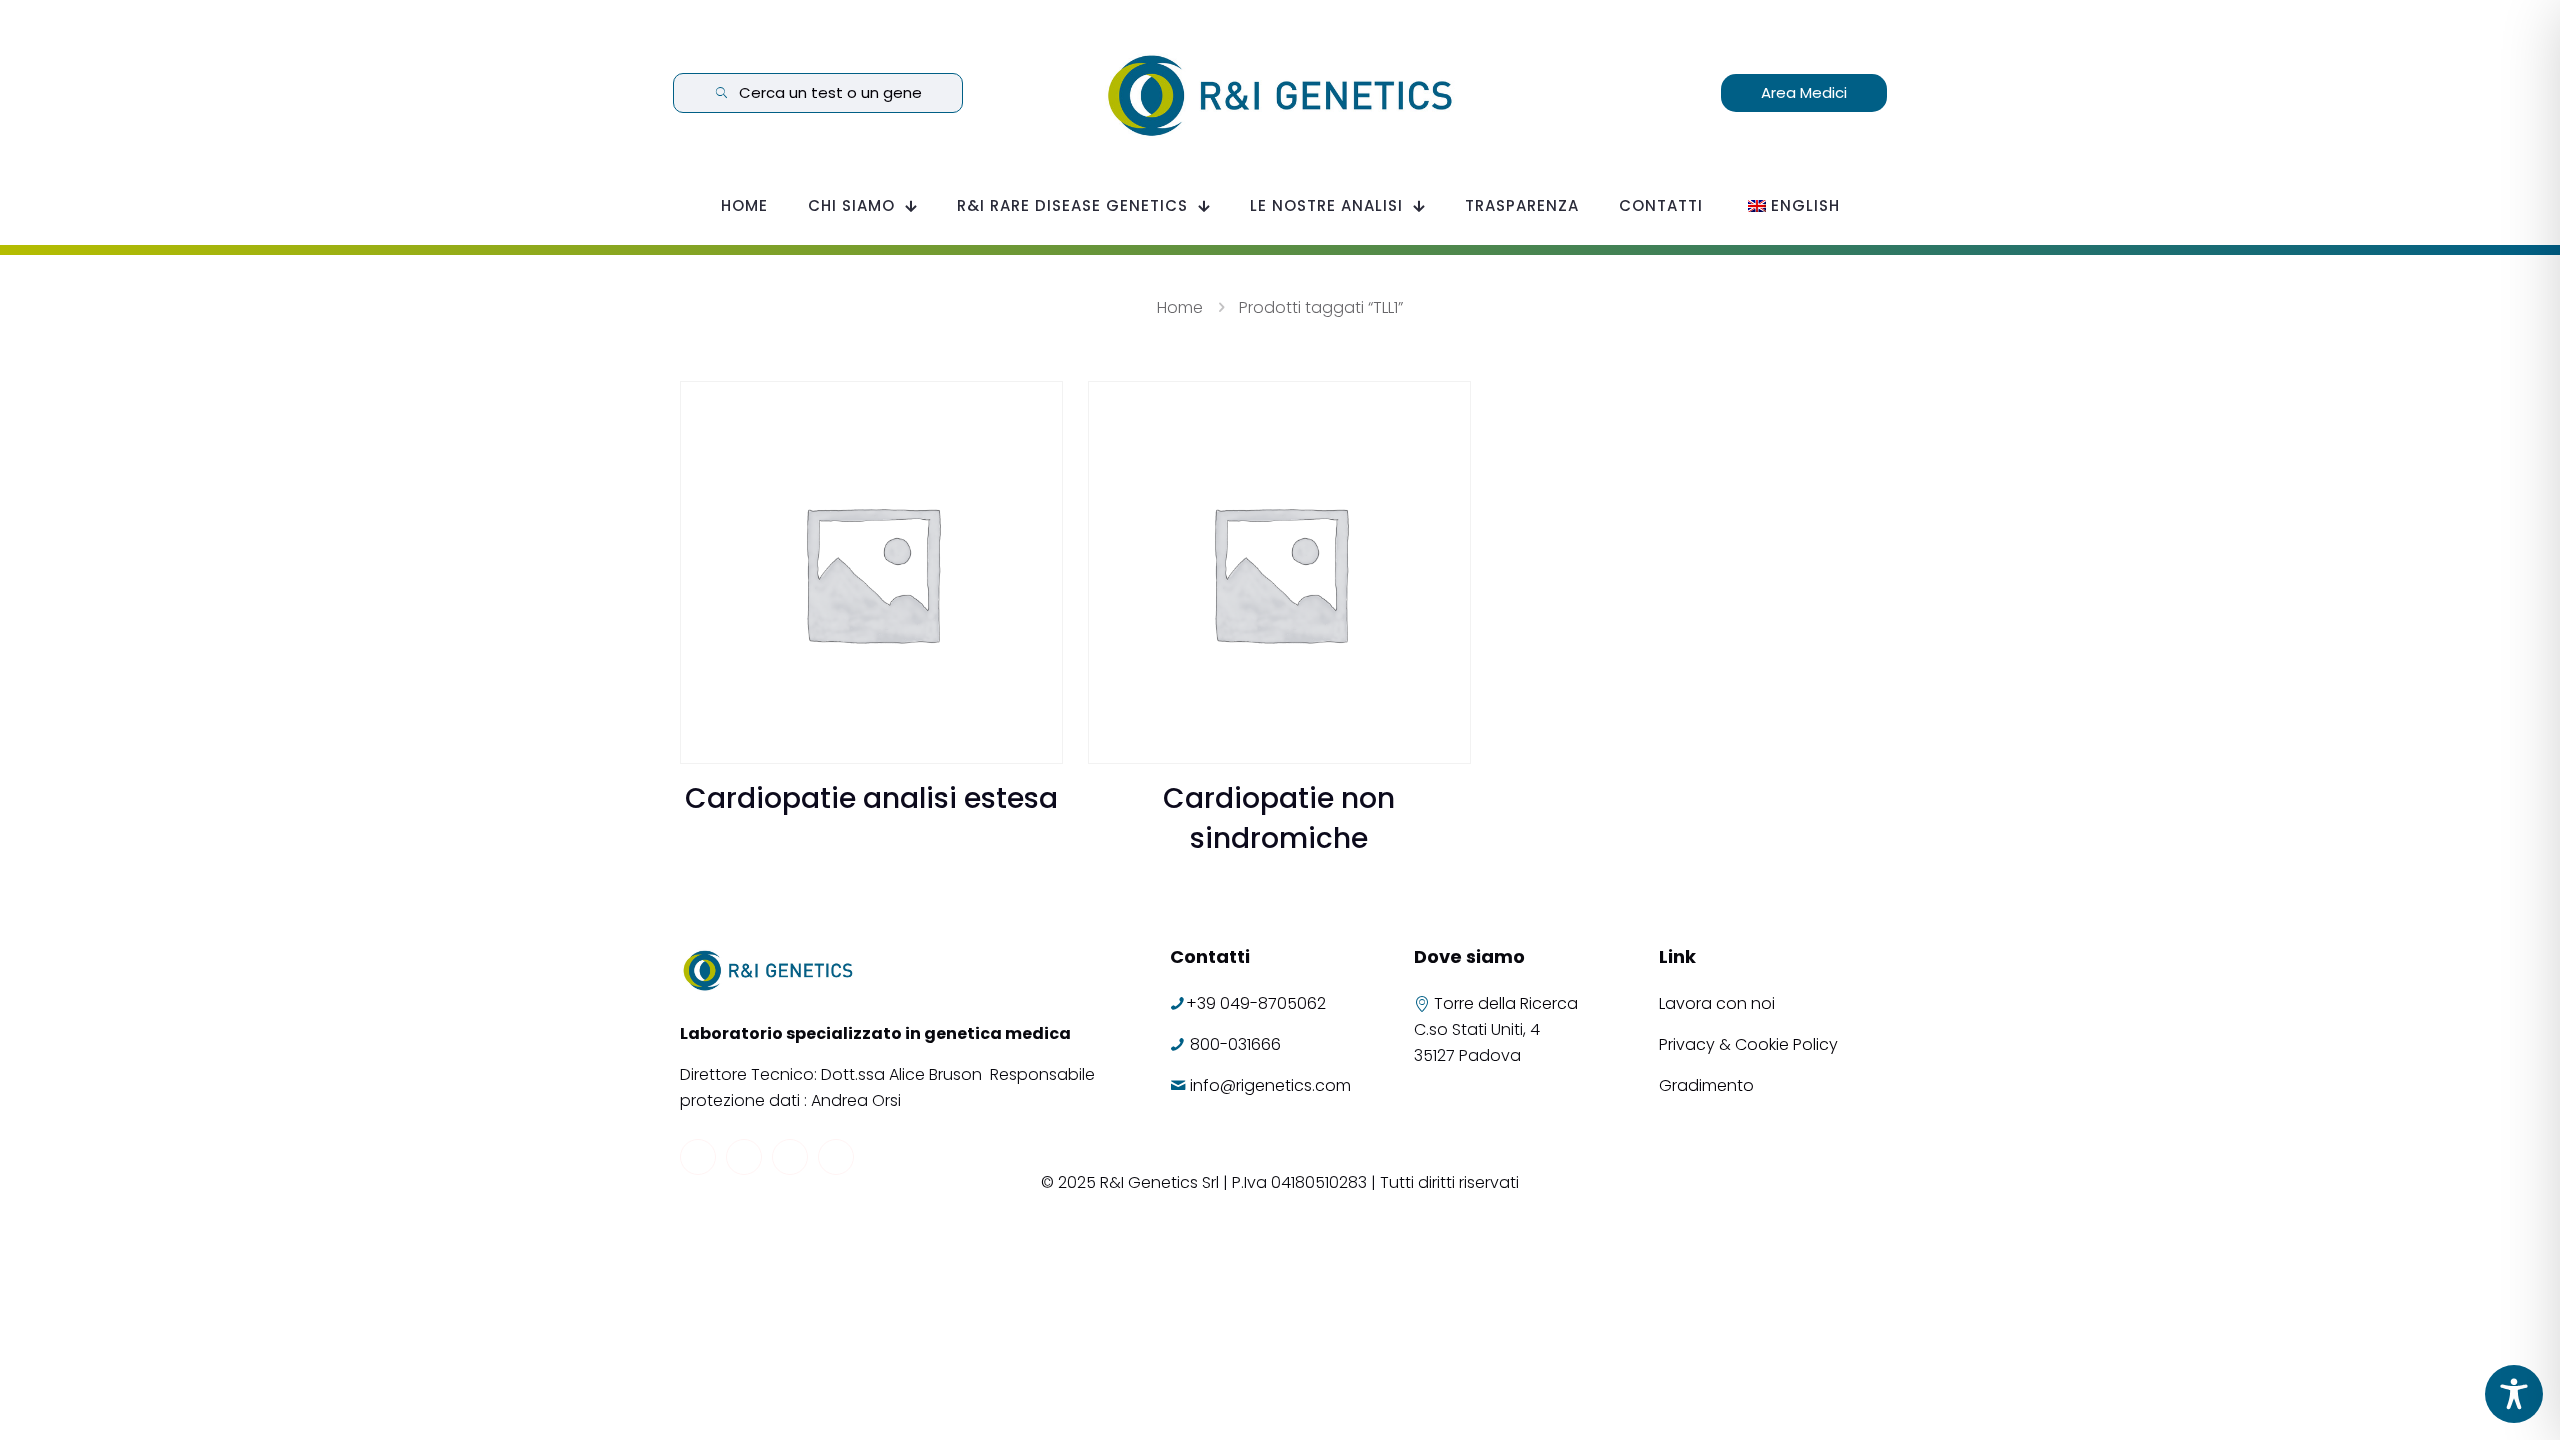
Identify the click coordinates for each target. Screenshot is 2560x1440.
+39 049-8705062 (1256, 1003)
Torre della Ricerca (1506, 1003)
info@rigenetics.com (1270, 1085)
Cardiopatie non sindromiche (1279, 818)
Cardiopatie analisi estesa (871, 798)
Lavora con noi (1719, 1003)
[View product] (1035, 409)
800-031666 (1235, 1044)
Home (1180, 307)
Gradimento (1706, 1085)
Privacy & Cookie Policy (1748, 1044)
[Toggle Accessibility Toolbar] (2514, 1394)
